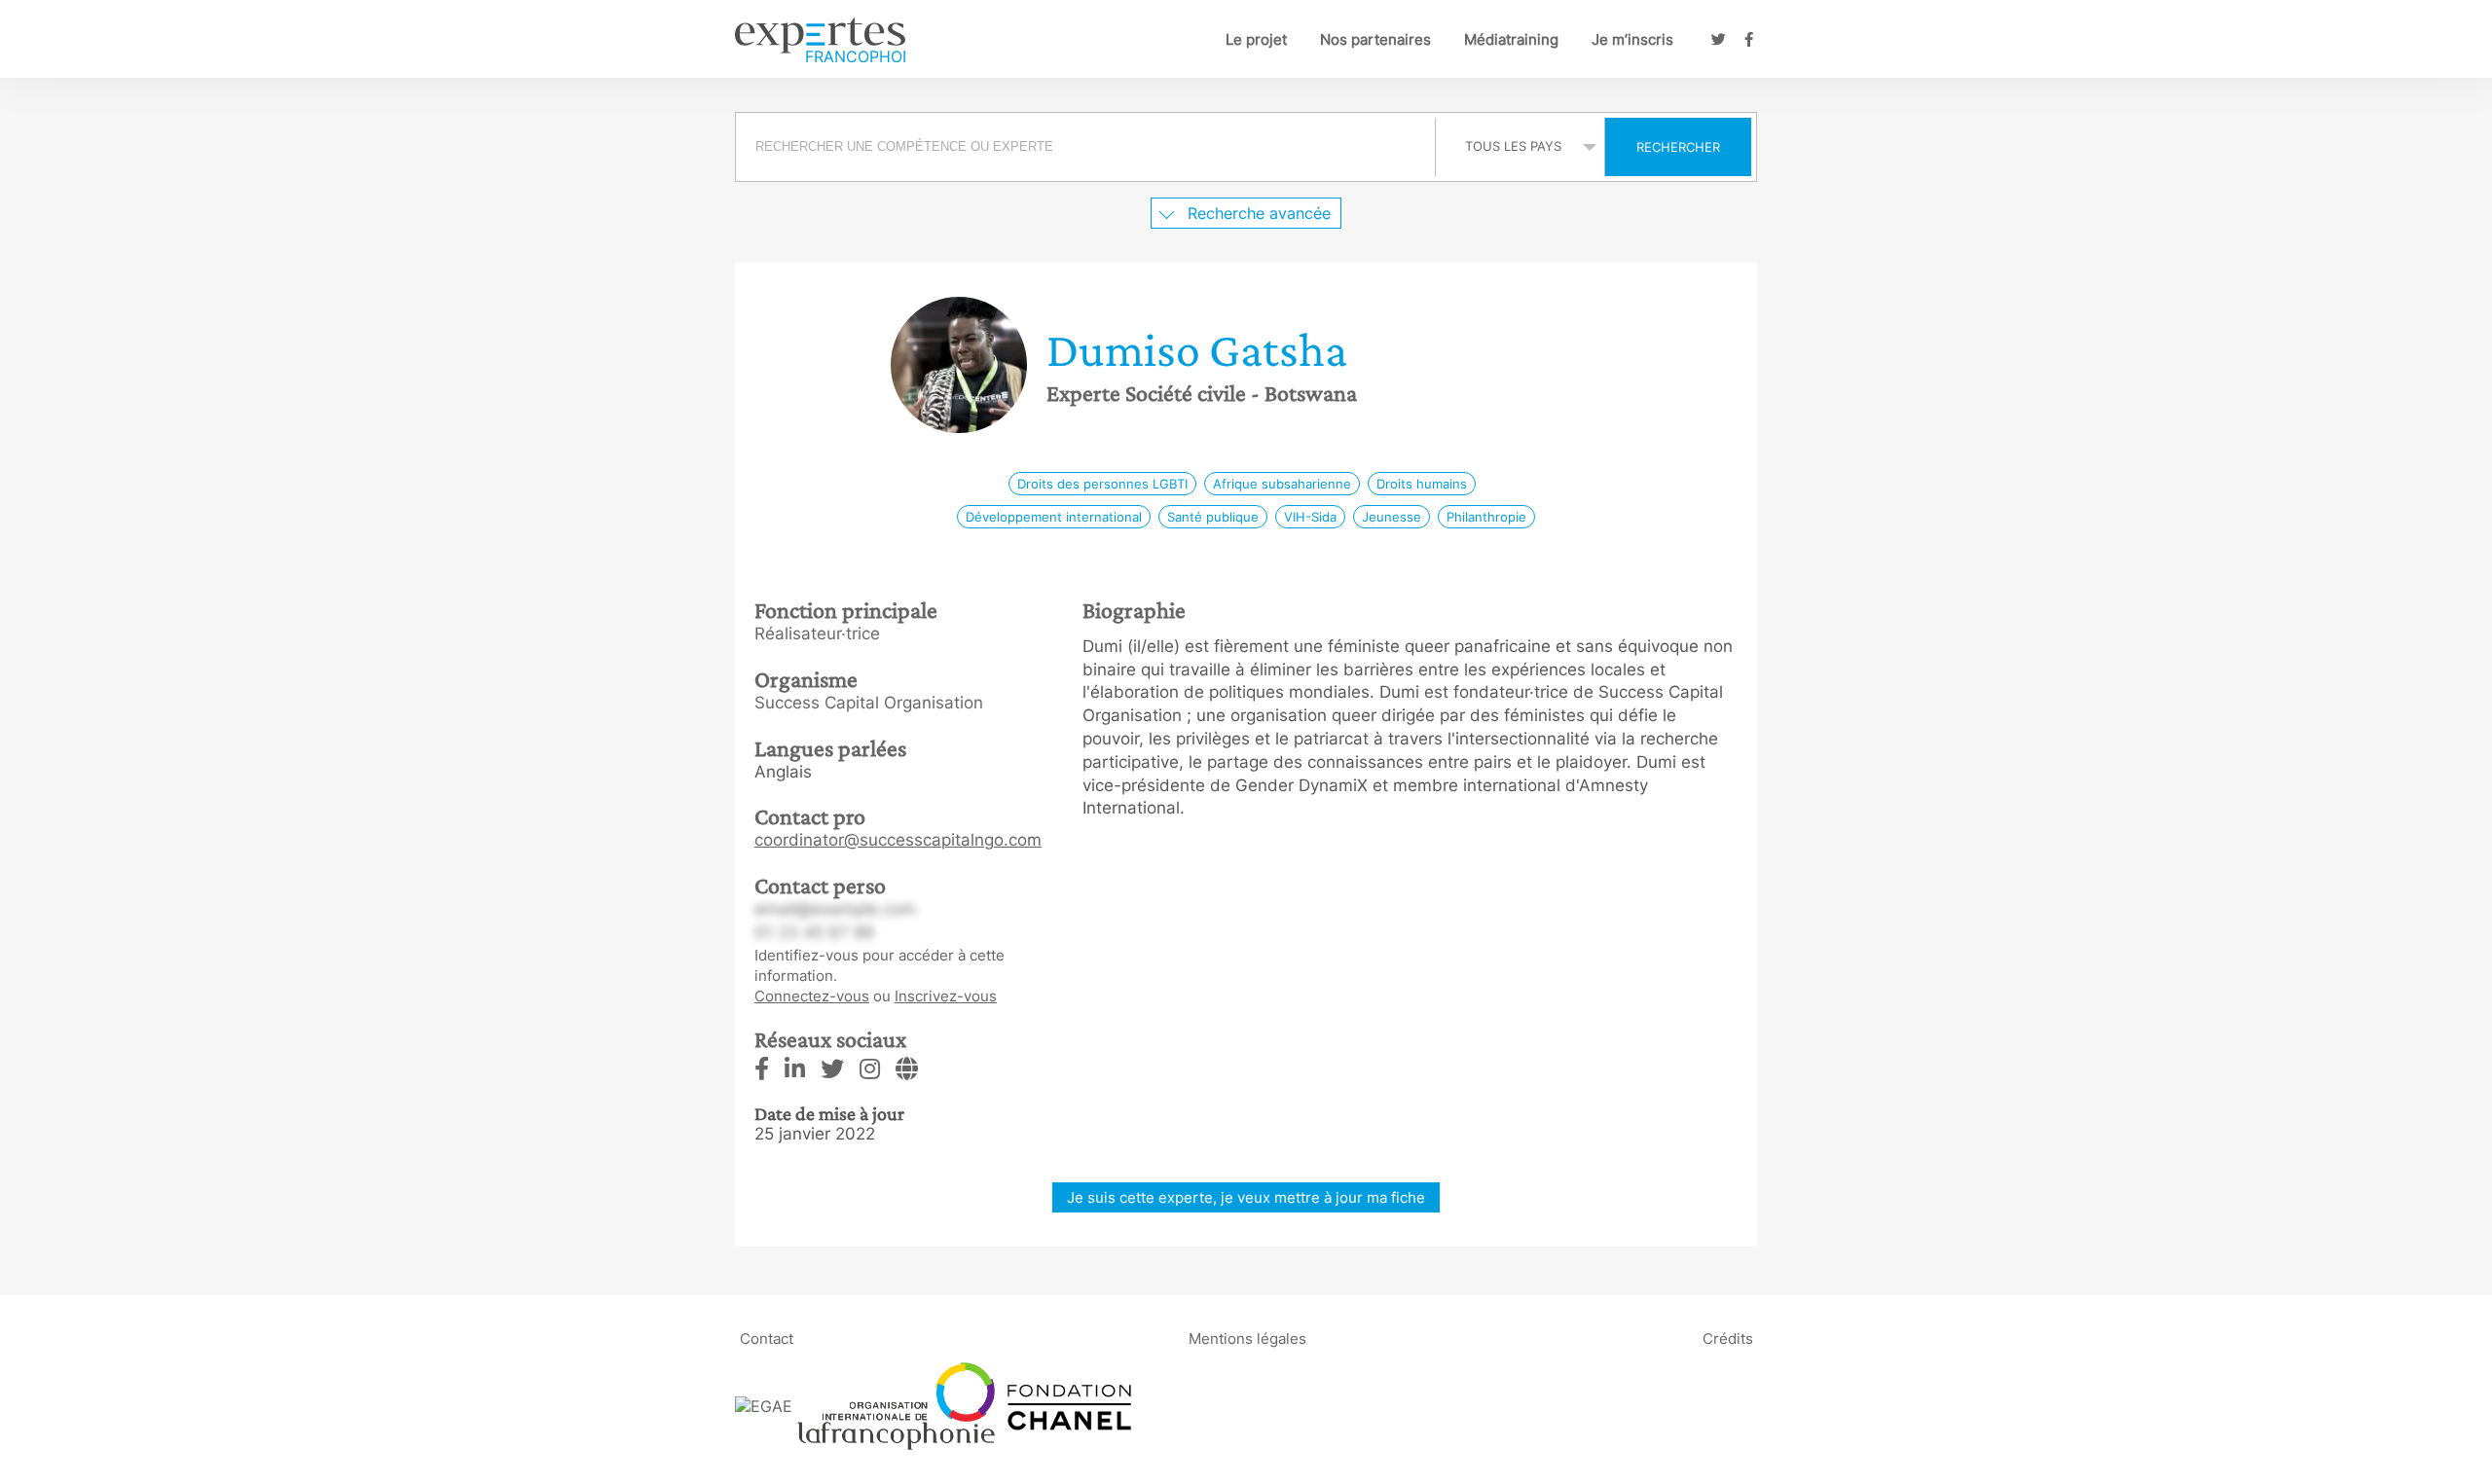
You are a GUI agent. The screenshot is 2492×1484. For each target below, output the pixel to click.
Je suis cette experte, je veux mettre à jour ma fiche (1246, 1197)
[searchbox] (1085, 147)
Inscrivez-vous (946, 996)
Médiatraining (1511, 39)
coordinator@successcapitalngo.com (898, 840)
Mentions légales (1247, 1339)
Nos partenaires (1375, 39)
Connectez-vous (812, 996)
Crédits (1728, 1339)
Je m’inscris (1632, 39)
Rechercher (1678, 147)
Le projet (1256, 39)
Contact (767, 1339)
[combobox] (1088, 147)
